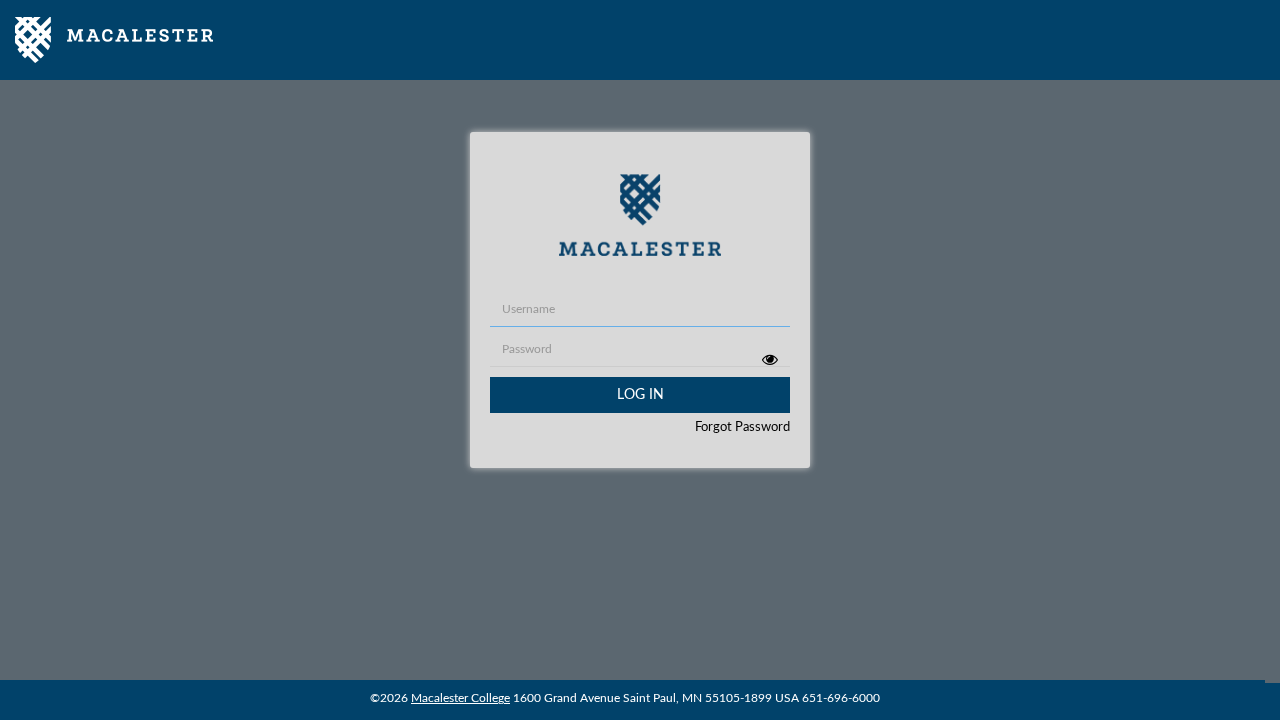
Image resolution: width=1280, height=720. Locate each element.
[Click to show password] (769, 359)
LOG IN (640, 395)
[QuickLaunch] (114, 40)
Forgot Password (742, 427)
